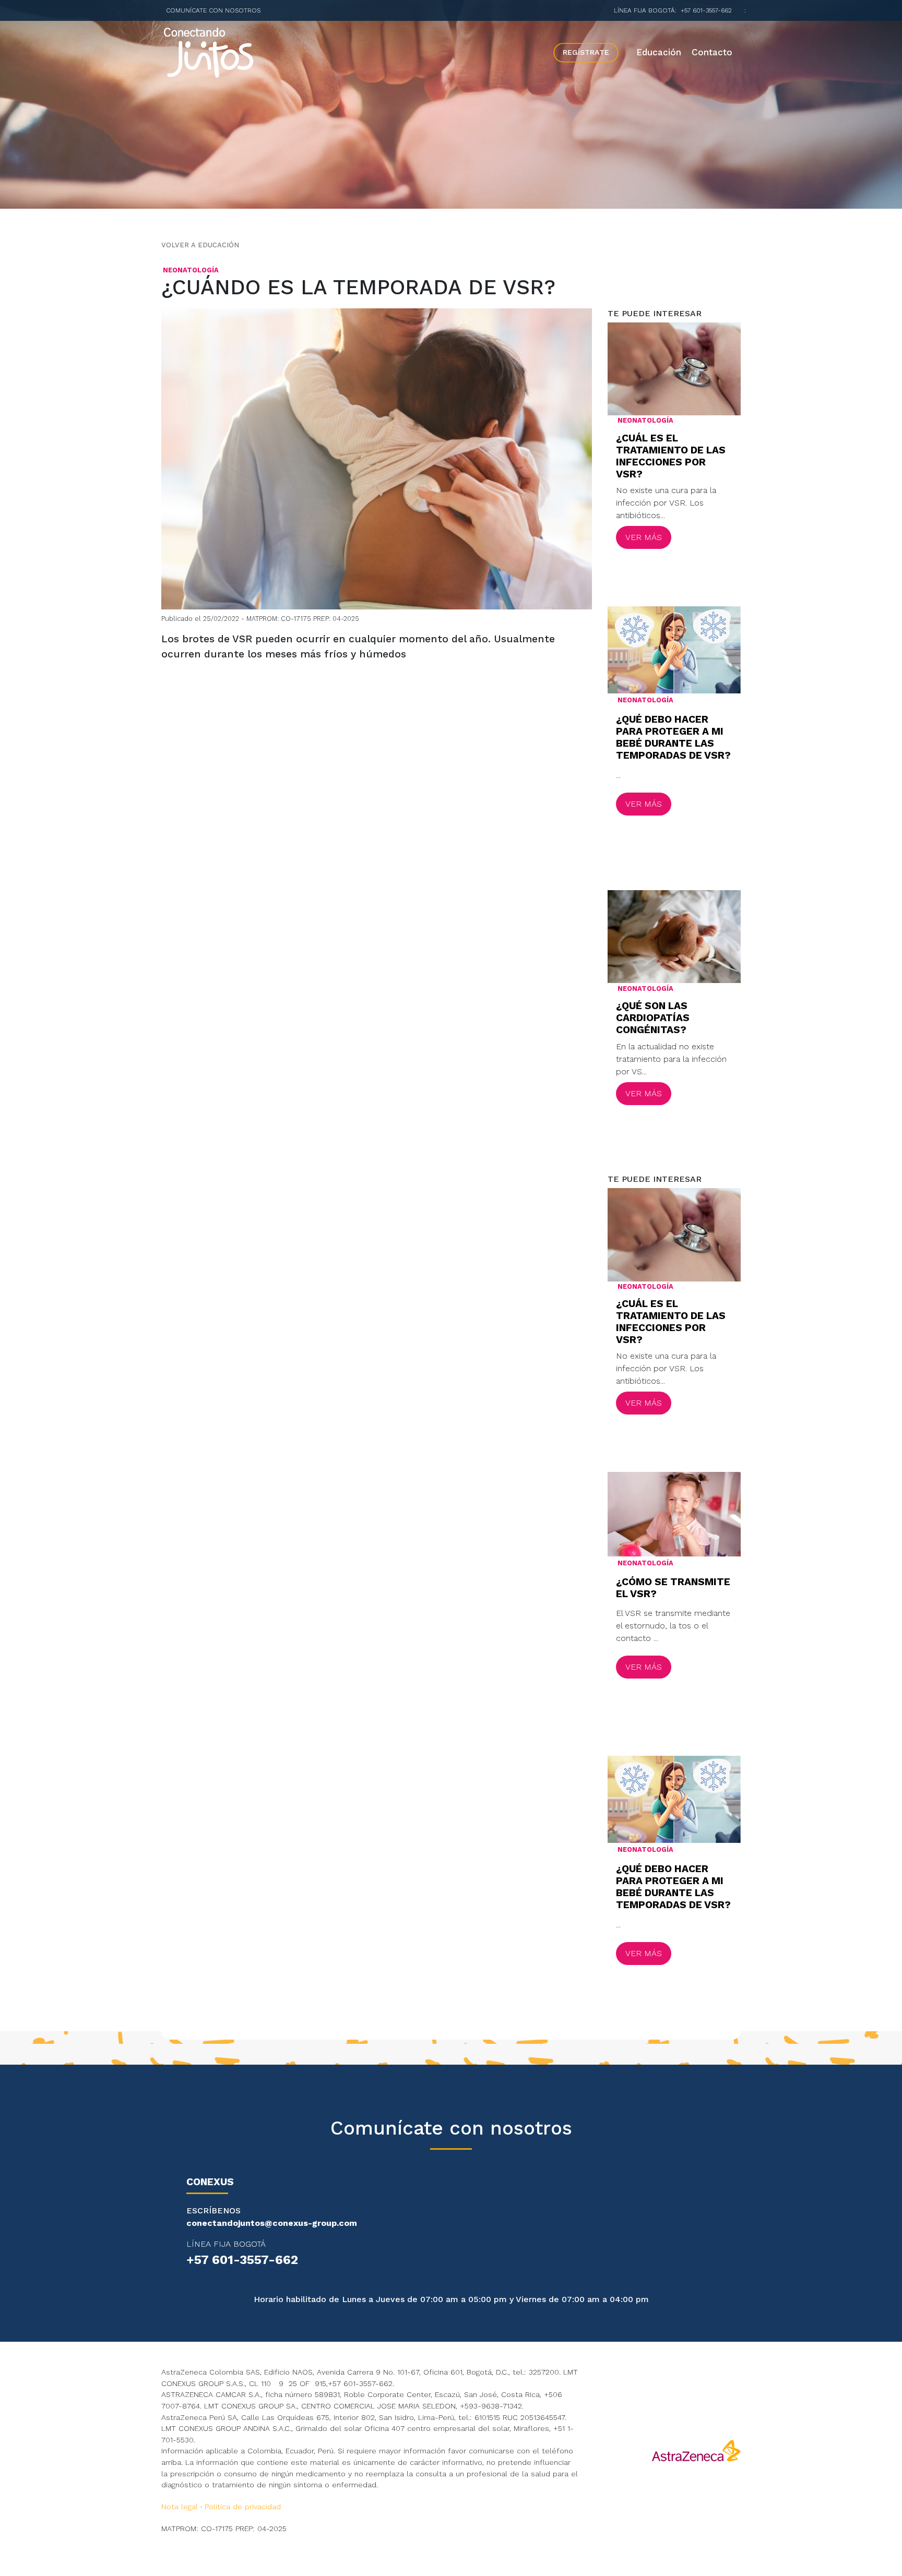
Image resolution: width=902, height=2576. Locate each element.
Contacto (712, 52)
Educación (659, 52)
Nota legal (180, 2507)
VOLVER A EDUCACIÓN (200, 245)
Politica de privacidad (243, 2507)
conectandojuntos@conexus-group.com (272, 2223)
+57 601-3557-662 (706, 10)
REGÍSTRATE (586, 52)
